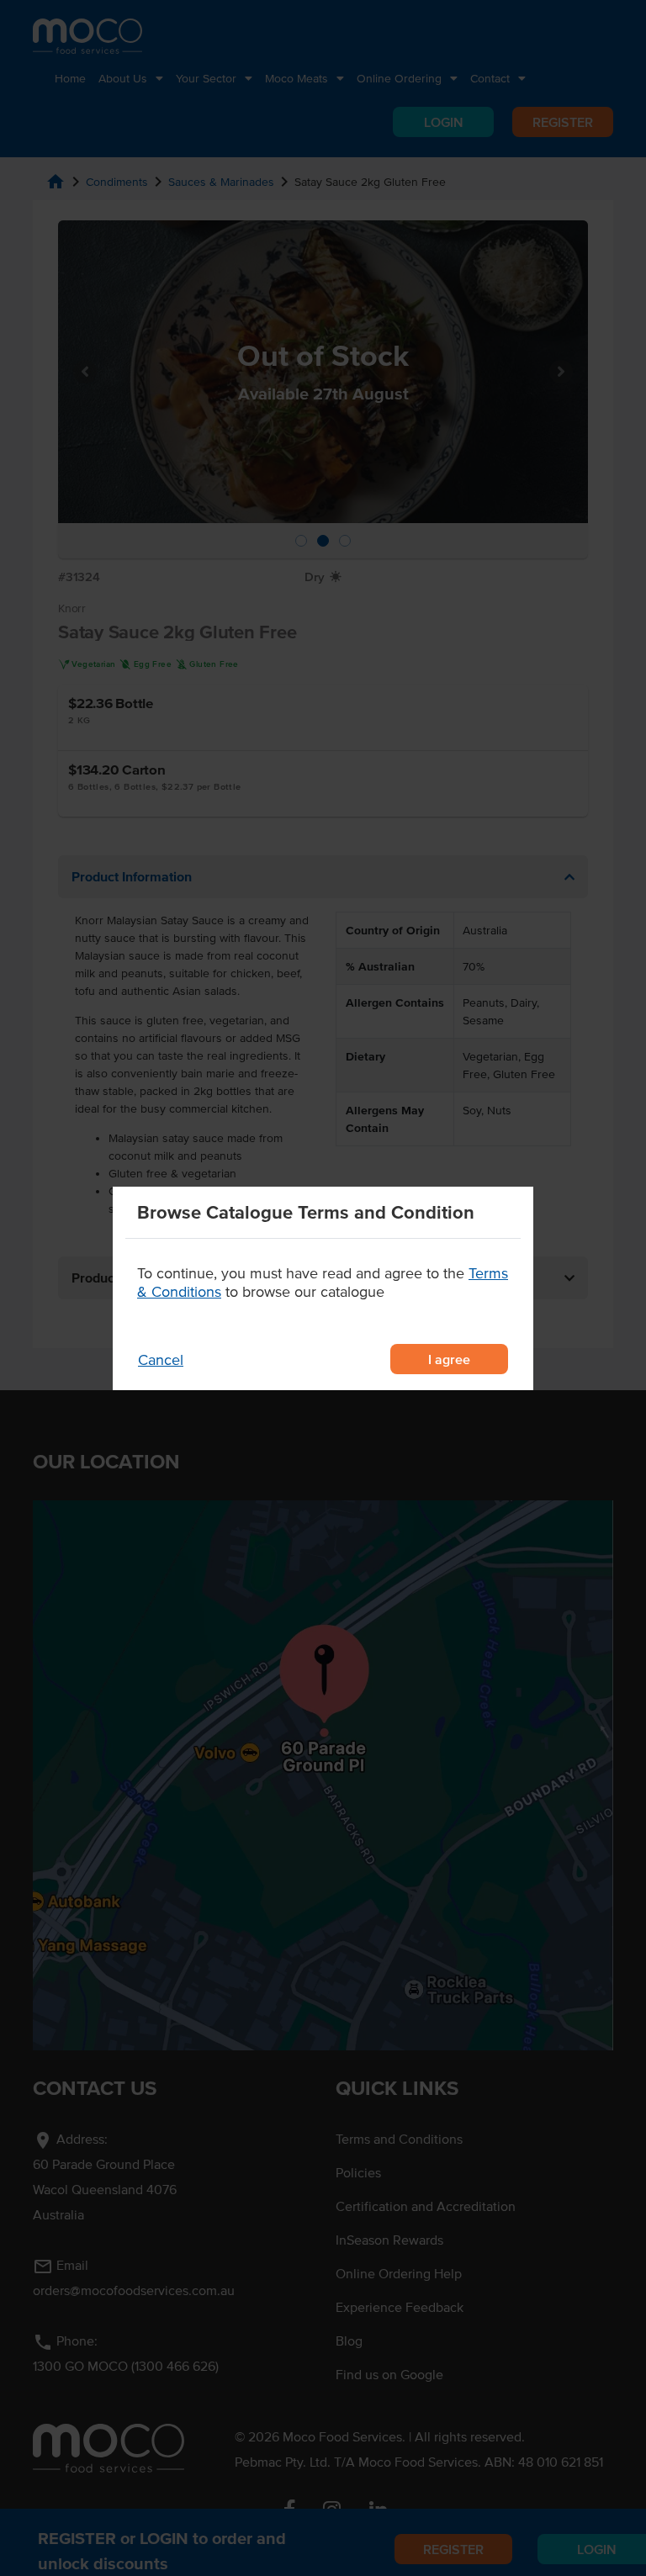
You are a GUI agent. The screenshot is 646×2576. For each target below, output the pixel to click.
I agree (449, 1359)
